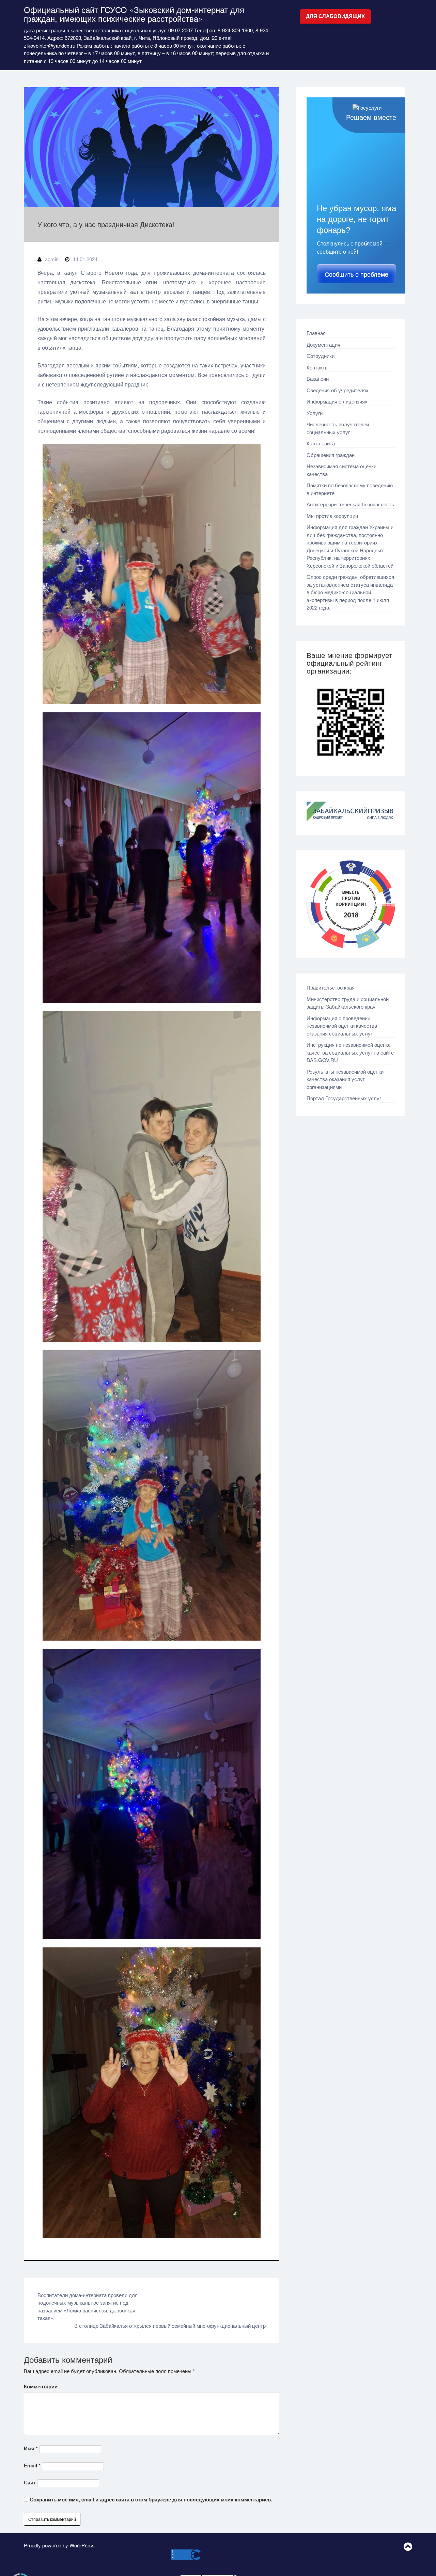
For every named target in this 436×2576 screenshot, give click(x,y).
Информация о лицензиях (337, 401)
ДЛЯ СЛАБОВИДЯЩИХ (335, 16)
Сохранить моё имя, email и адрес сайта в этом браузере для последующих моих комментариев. (151, 2499)
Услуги (315, 413)
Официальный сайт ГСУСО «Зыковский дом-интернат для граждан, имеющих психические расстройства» (134, 14)
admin (52, 259)
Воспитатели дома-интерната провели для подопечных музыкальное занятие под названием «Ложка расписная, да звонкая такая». (88, 2306)
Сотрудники (321, 356)
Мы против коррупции (332, 516)
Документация (323, 344)
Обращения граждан (331, 455)
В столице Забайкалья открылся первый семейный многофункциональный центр (170, 2326)
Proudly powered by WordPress (59, 2545)
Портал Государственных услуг (344, 1098)
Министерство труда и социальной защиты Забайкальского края (348, 1003)
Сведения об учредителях (338, 390)
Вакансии (318, 378)
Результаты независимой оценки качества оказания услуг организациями (345, 1079)
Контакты (318, 367)
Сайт (30, 2482)
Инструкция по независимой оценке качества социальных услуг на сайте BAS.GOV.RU (350, 1052)
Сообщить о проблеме (356, 274)
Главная (316, 333)
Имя (31, 2448)
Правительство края (331, 987)
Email (32, 2465)
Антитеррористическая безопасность (350, 504)
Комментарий (41, 2386)
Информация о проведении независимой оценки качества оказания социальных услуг (342, 1026)
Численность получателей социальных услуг (338, 428)
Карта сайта (321, 443)
